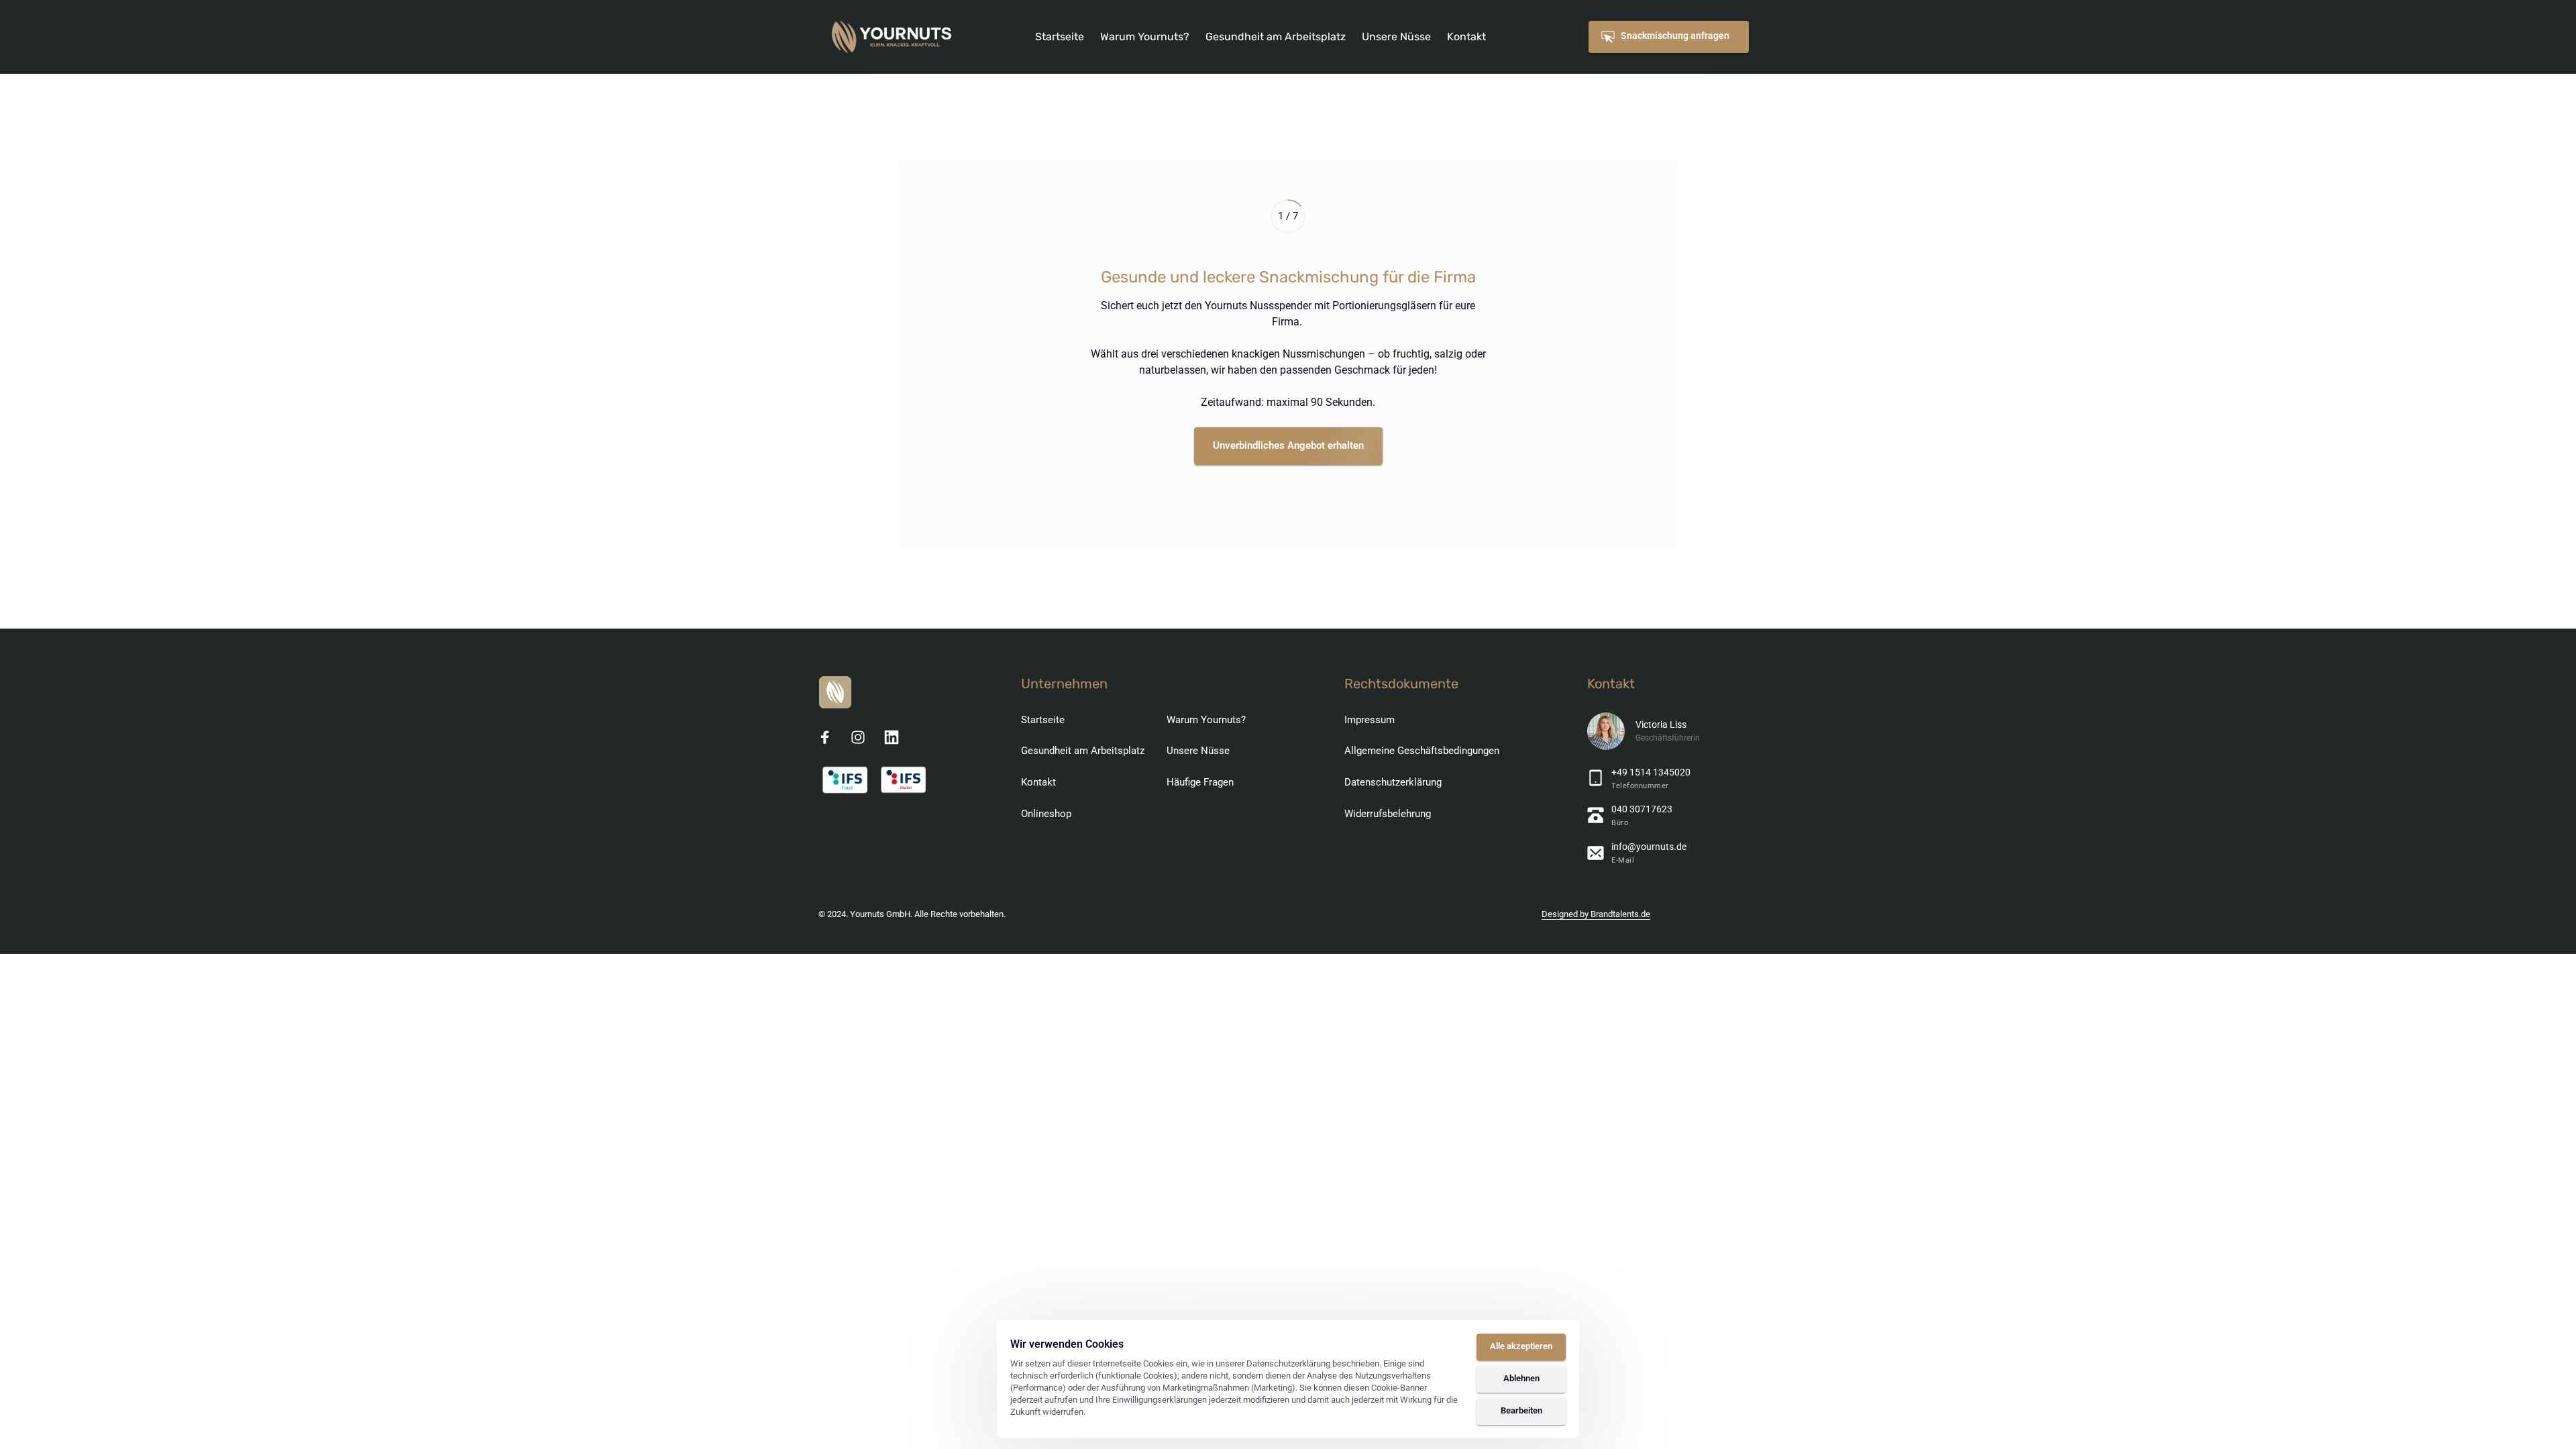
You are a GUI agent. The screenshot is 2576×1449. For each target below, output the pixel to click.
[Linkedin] (896, 737)
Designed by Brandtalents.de (1596, 914)
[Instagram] (863, 737)
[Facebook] (830, 737)
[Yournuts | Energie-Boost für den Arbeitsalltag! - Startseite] (892, 37)
